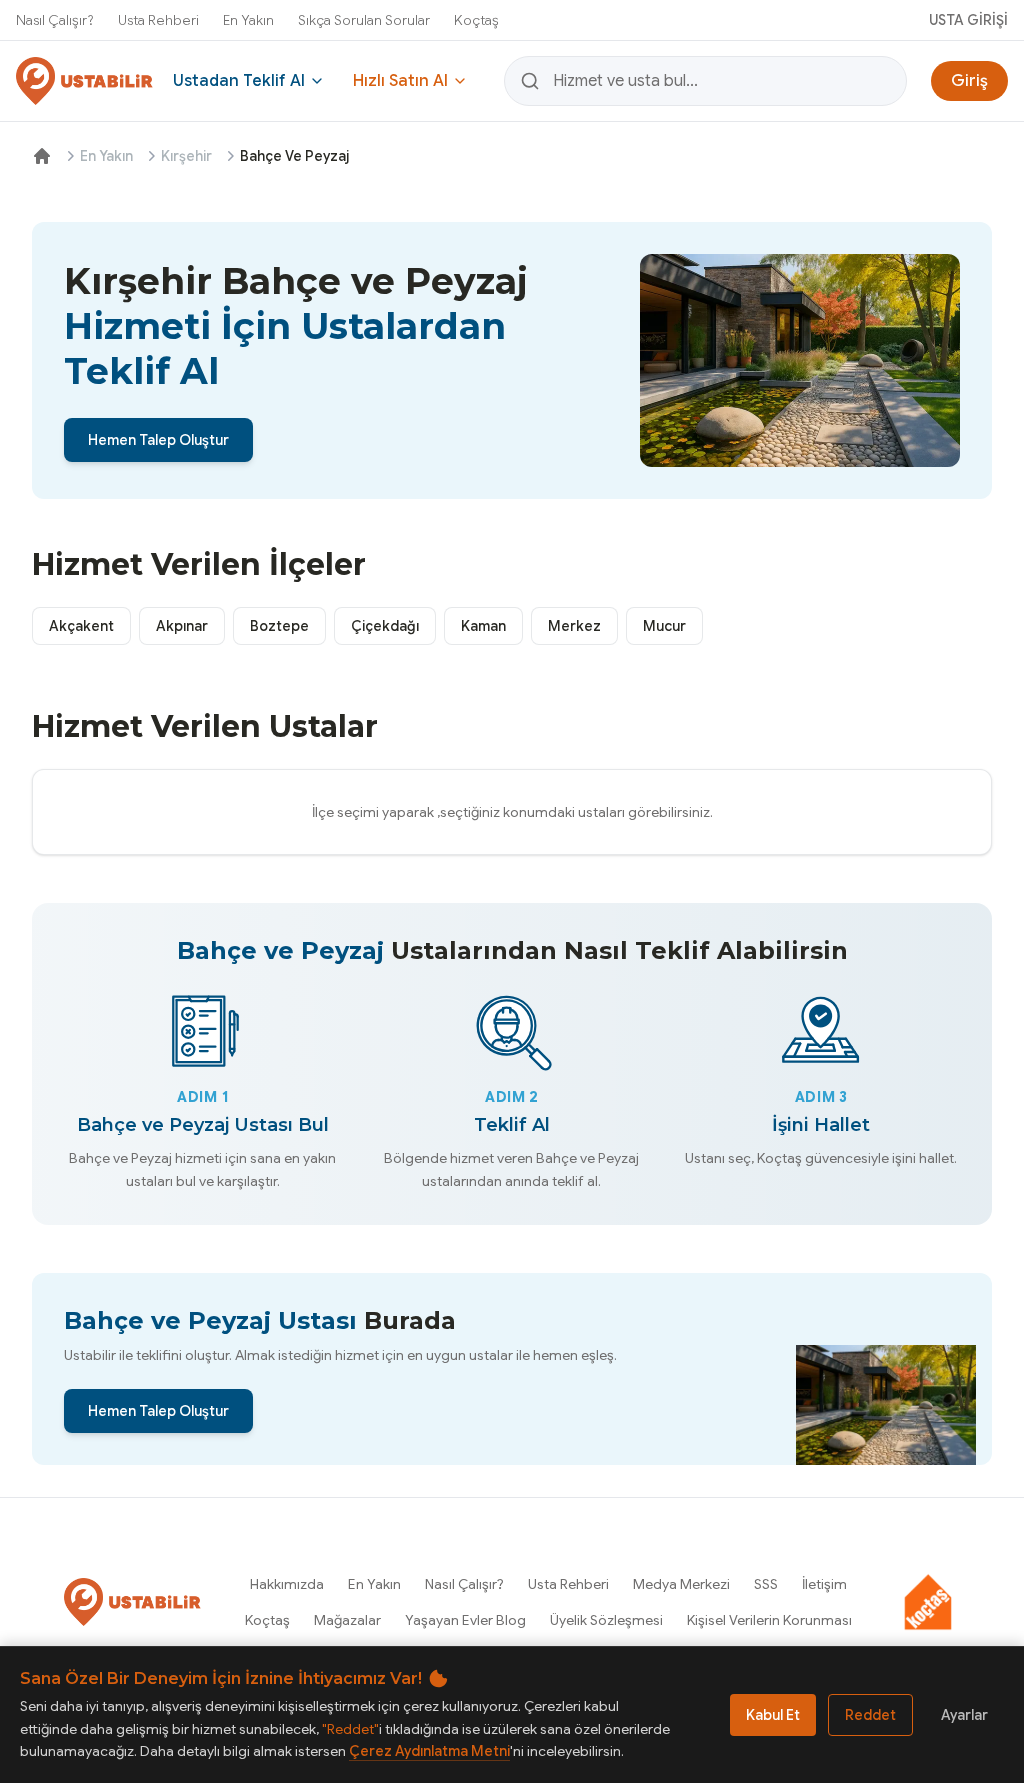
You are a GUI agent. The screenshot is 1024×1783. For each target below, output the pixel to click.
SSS (766, 1584)
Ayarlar (964, 1715)
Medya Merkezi (681, 1584)
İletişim (824, 1584)
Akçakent (81, 626)
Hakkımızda (287, 1584)
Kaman (483, 626)
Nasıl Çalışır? (55, 20)
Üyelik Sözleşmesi (606, 1620)
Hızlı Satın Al (400, 81)
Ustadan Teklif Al (239, 81)
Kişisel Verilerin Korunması (769, 1620)
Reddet (870, 1715)
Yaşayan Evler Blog (465, 1620)
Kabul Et (773, 1715)
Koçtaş (476, 20)
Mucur (664, 626)
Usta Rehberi (158, 20)
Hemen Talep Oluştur (158, 440)
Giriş (969, 81)
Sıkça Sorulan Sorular (364, 20)
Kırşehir (186, 156)
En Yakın (248, 20)
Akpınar (182, 626)
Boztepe (279, 626)
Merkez (574, 626)
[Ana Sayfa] (42, 156)
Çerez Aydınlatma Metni (429, 1751)
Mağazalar (347, 1620)
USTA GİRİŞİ (968, 20)
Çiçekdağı (385, 626)
